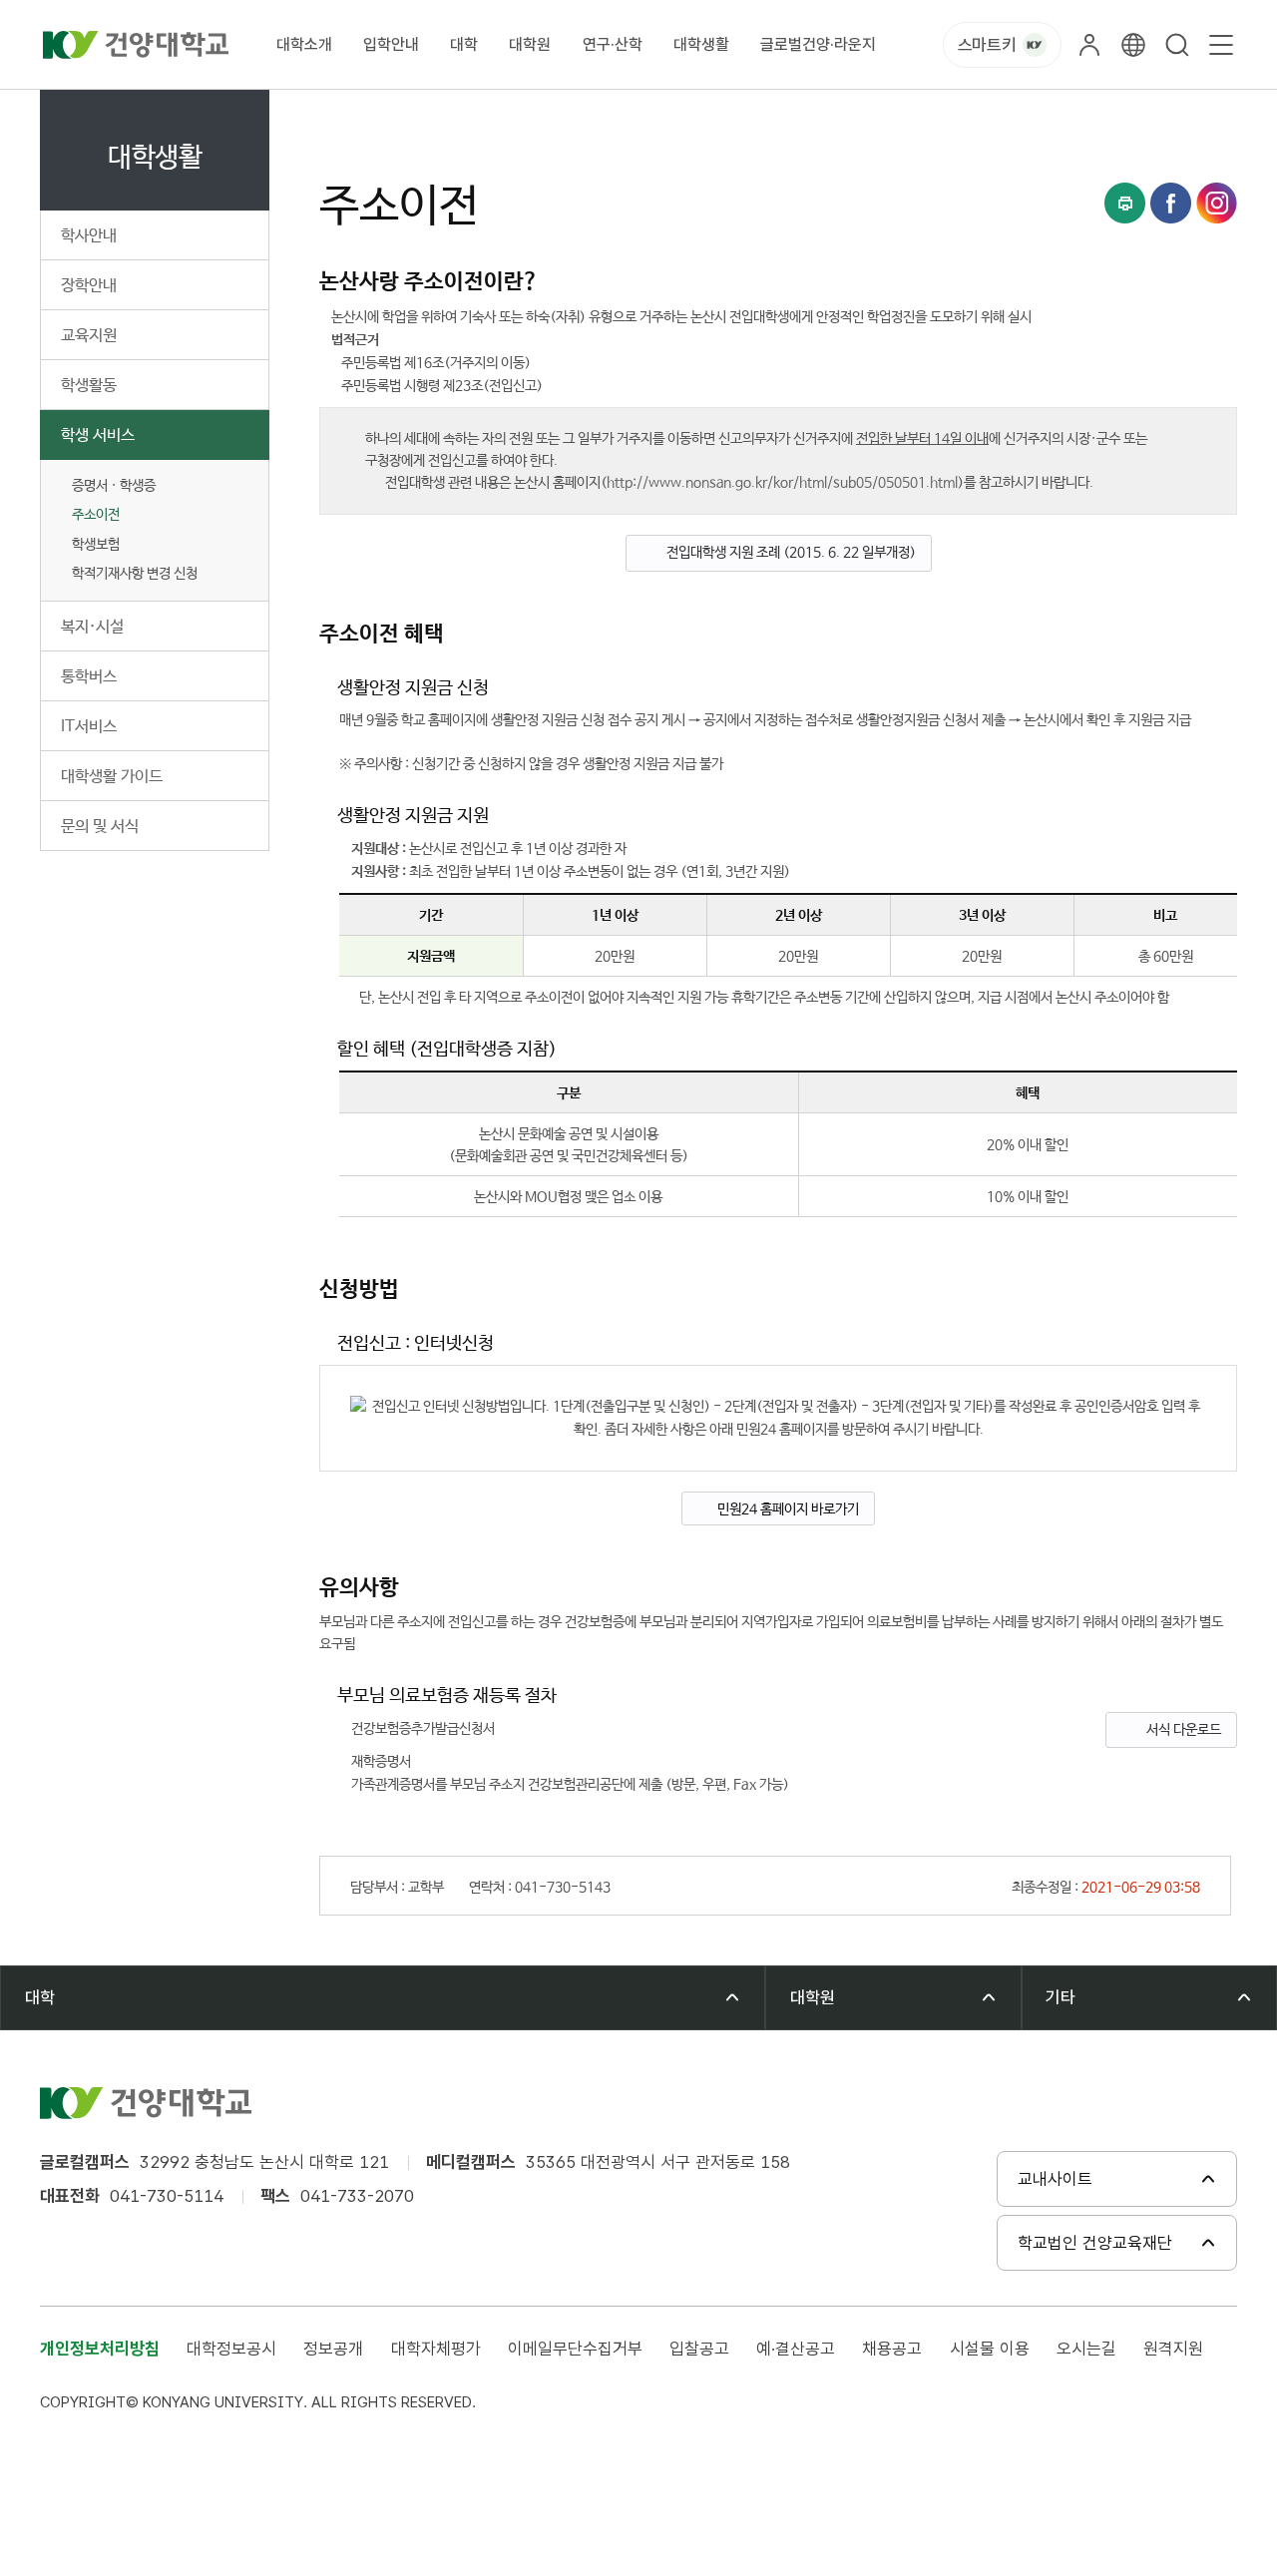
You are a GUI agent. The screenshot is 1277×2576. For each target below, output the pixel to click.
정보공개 (333, 2349)
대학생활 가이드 (112, 777)
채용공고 (892, 2349)
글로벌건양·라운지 (818, 44)
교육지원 (89, 336)
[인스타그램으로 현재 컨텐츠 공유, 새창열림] (1217, 203)
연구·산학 (613, 44)
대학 (464, 44)
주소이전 (96, 515)
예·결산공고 (796, 2349)
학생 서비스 (98, 435)
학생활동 (89, 386)
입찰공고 (699, 2349)
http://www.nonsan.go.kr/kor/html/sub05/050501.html (782, 483)
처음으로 (343, 112)
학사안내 (89, 236)
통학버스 (89, 677)
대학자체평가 (436, 2349)
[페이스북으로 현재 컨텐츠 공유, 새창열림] (1171, 203)
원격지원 (1173, 2349)
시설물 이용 (990, 2349)
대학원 (530, 44)
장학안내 (89, 286)
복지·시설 (92, 627)
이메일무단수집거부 (575, 2349)
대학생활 (701, 44)
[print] (1125, 203)
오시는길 (1086, 2349)
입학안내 (391, 44)
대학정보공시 (231, 2349)
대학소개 (304, 44)
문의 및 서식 (100, 827)
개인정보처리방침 (100, 2349)
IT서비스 (89, 727)
